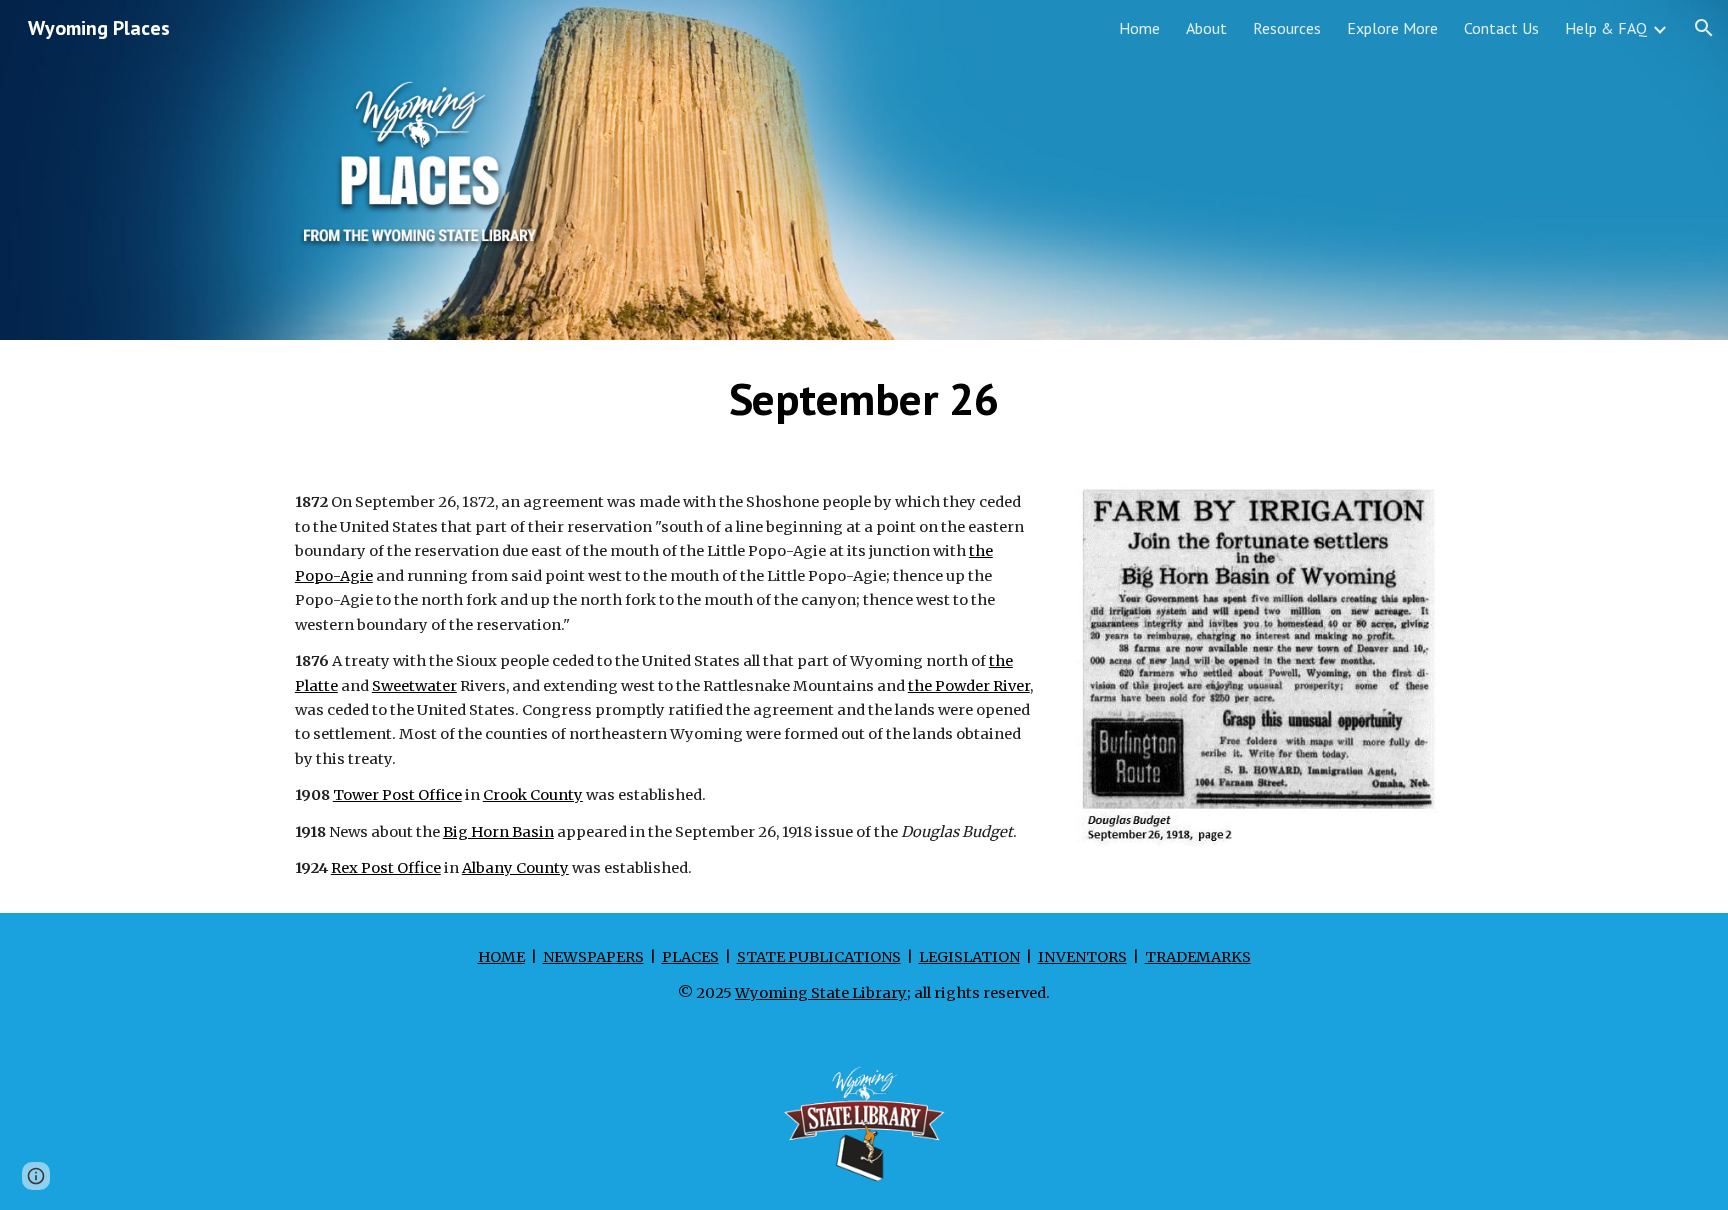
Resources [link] (1287, 28)
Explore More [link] (1392, 28)
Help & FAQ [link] (1606, 28)
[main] (864, 399)
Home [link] (1139, 28)
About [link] (1206, 28)
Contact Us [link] (1501, 28)
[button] (1704, 28)
